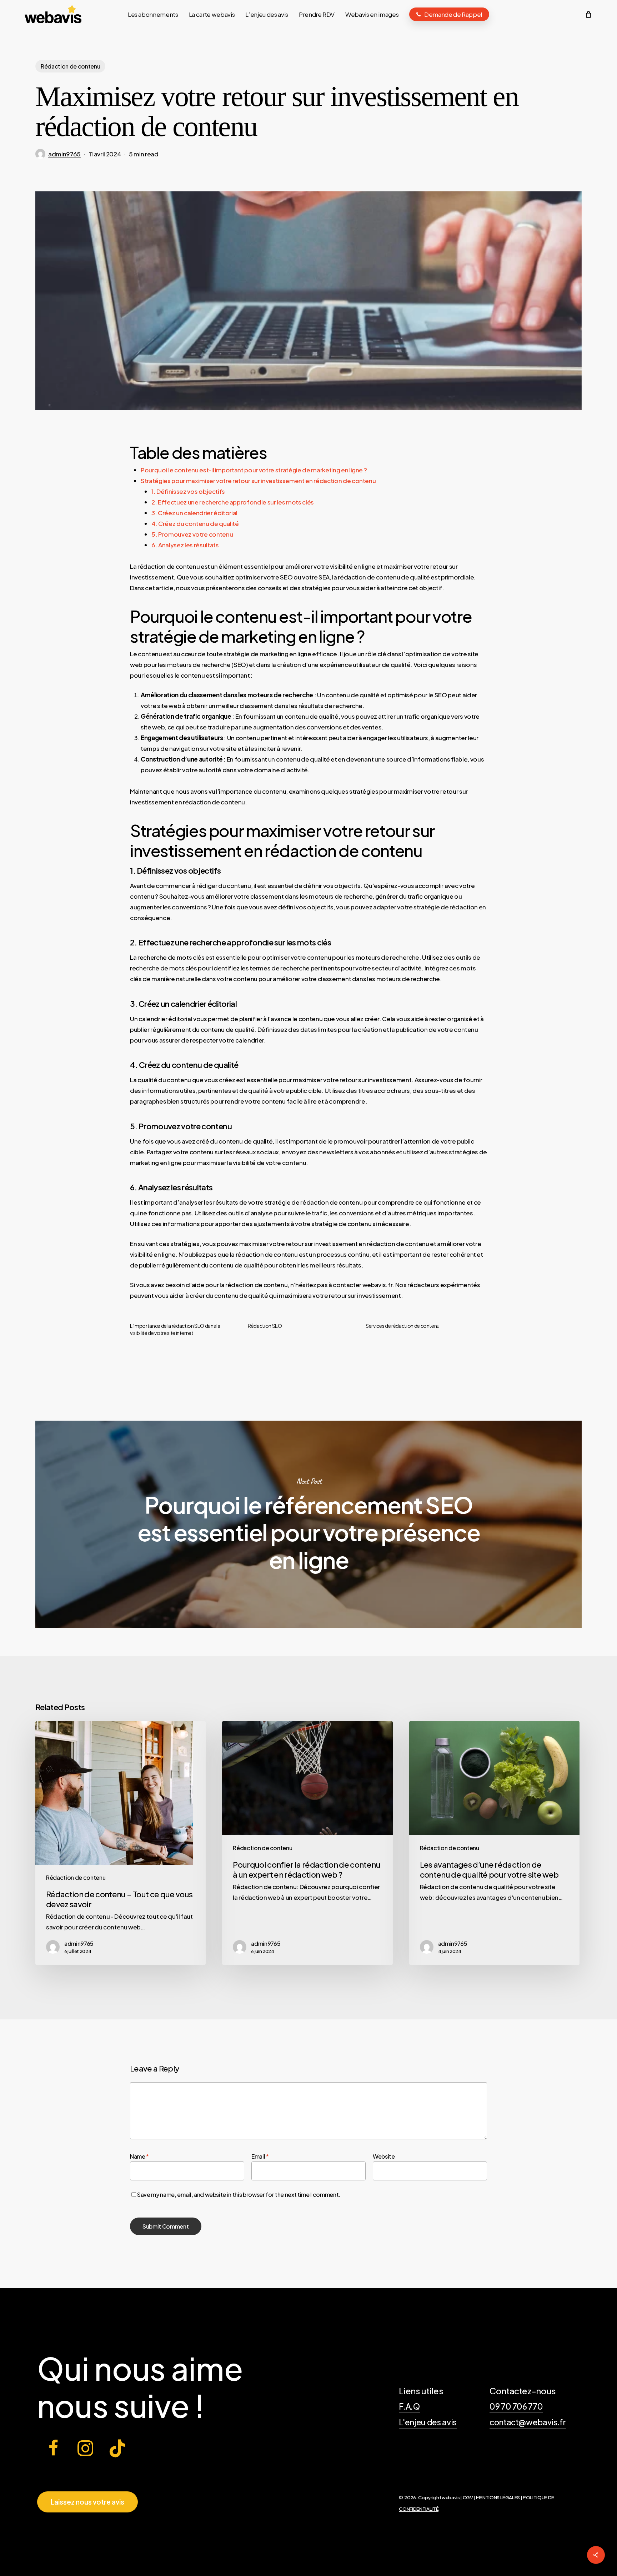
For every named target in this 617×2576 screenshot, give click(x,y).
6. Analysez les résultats (185, 545)
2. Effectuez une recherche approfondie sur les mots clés (233, 502)
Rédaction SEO (265, 1326)
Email (260, 2156)
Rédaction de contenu (70, 66)
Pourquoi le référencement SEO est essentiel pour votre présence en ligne (308, 1524)
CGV (468, 2497)
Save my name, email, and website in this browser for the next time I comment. (239, 2195)
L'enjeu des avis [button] (428, 2422)
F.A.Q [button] (409, 2406)
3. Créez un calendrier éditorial (194, 513)
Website (384, 2156)
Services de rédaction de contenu (403, 1326)
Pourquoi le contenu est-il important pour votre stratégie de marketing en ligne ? (254, 470)
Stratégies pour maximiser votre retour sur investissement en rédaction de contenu (258, 481)
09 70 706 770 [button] (516, 2406)
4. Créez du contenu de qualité (195, 523)
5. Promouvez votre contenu (192, 534)
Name (139, 2156)
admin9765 (64, 154)
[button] (87, 2502)
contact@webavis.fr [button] (528, 2422)
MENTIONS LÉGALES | (500, 2497)
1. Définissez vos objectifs (188, 491)
